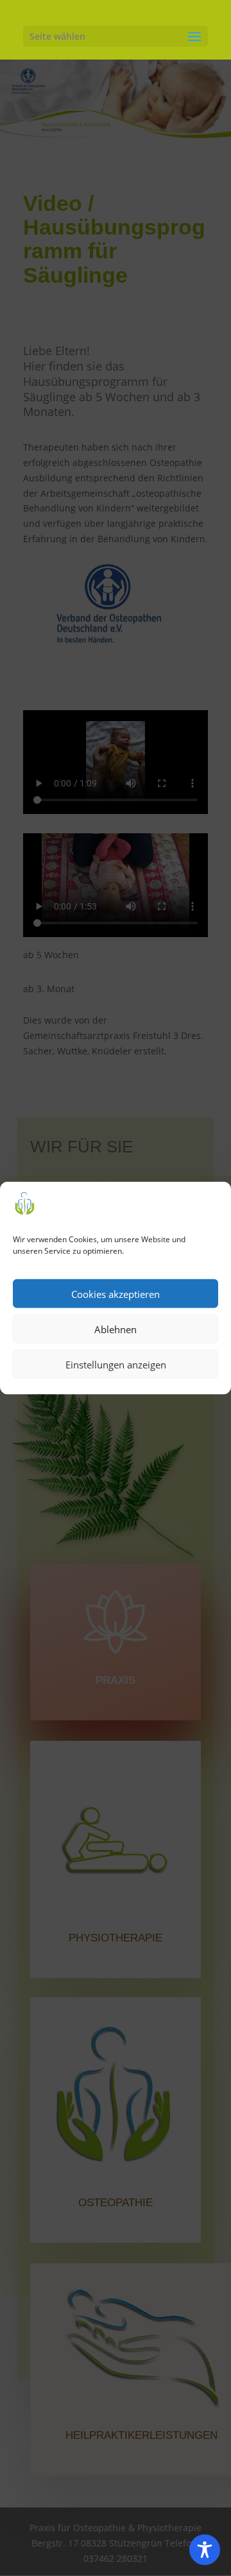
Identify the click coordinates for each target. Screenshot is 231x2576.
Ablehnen (116, 1329)
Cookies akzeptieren (116, 1293)
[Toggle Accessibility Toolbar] (205, 2550)
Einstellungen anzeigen (116, 1364)
